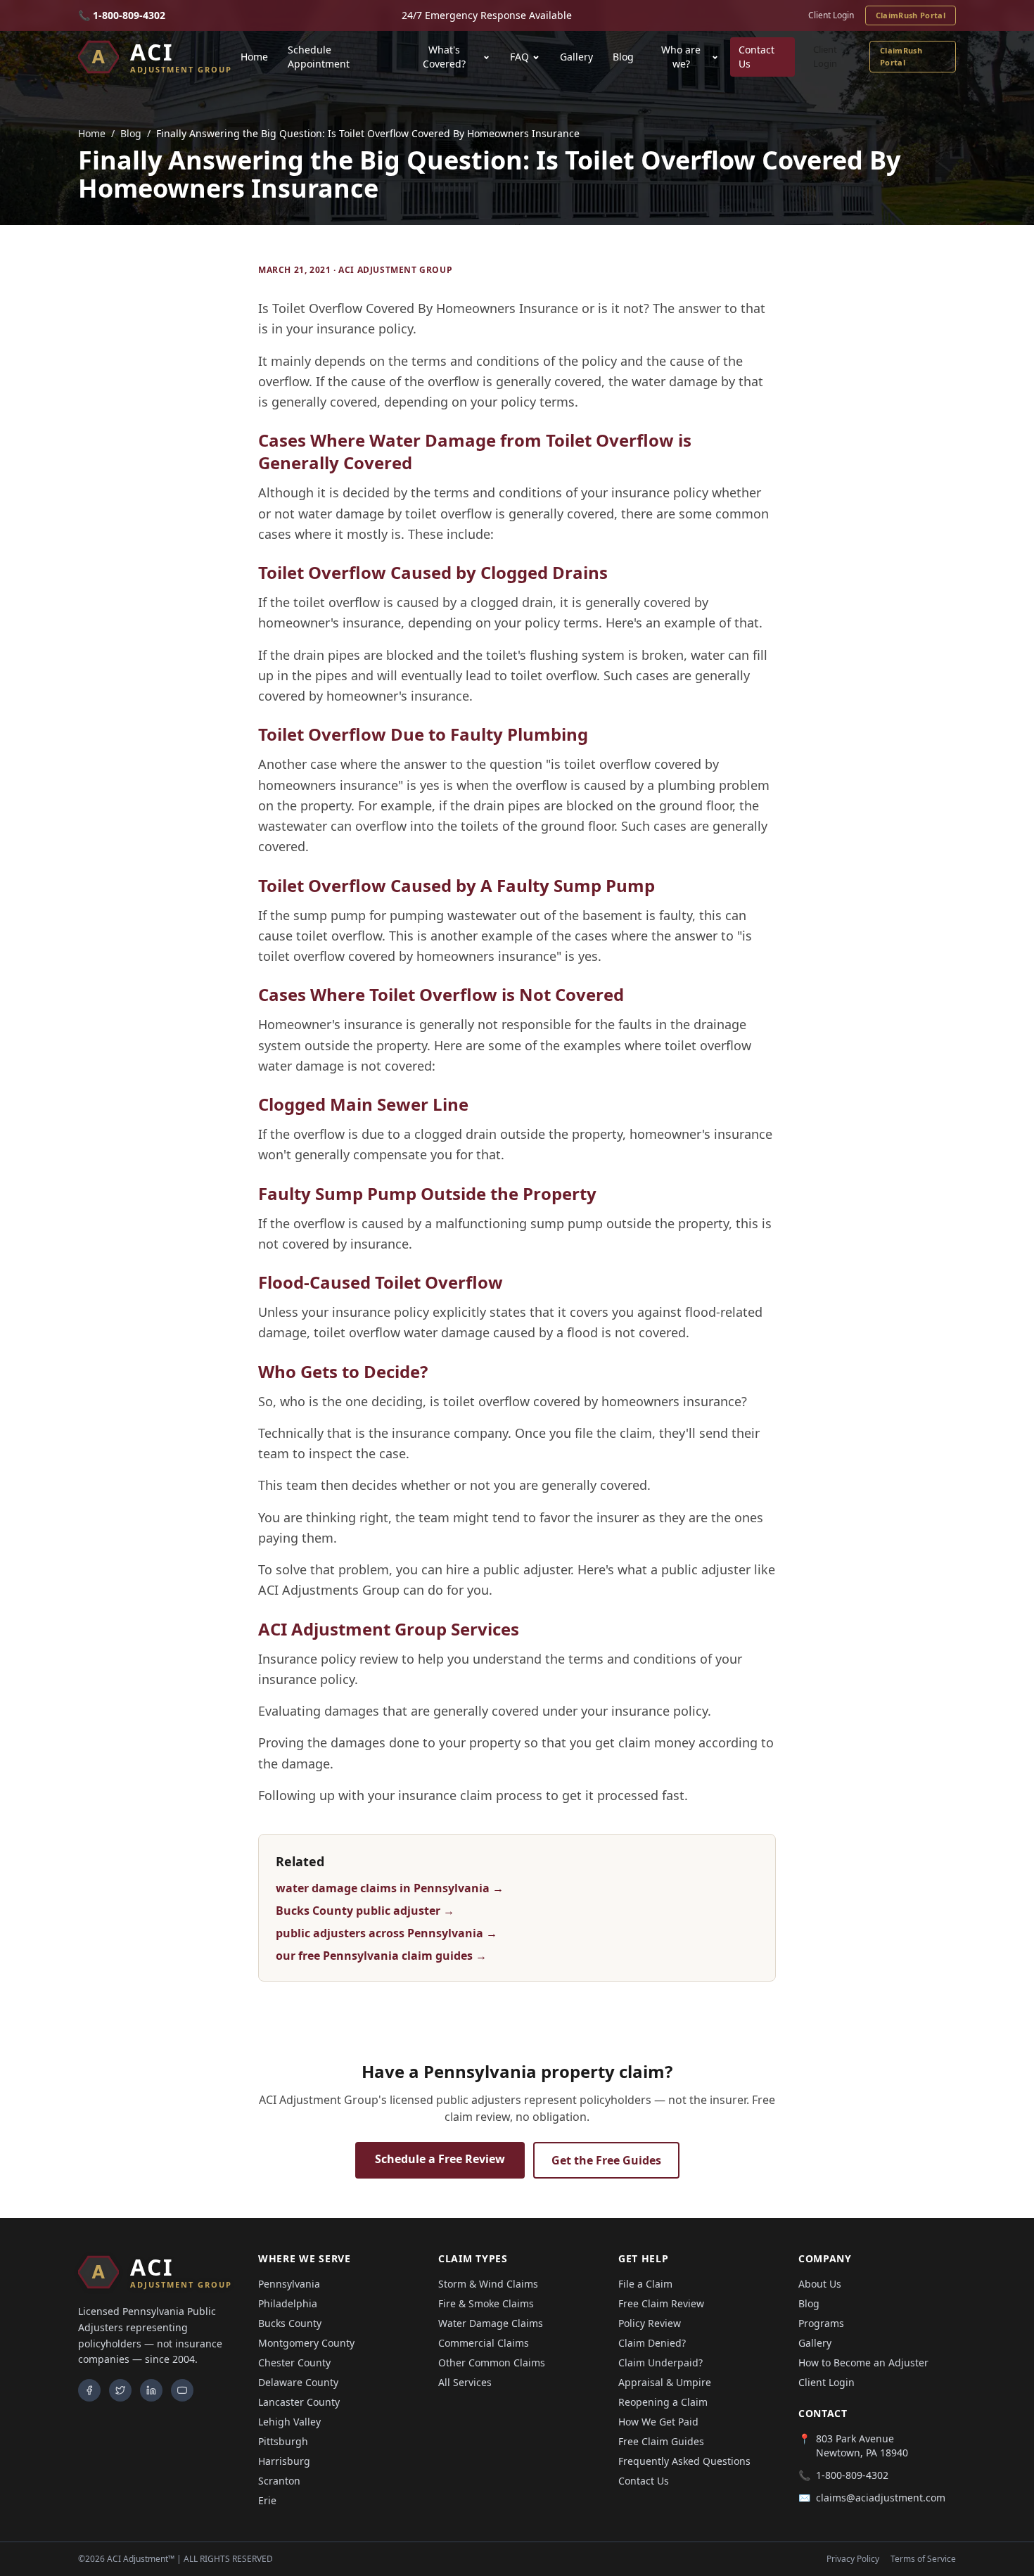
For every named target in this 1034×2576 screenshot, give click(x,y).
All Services (465, 2382)
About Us (820, 2284)
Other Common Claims (492, 2363)
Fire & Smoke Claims (486, 2303)
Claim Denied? (652, 2343)
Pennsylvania (289, 2284)
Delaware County (298, 2382)
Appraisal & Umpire (665, 2382)
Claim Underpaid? (660, 2363)
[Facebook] (89, 2390)
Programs (821, 2323)
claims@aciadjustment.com (881, 2498)
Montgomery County (306, 2343)
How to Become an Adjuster (863, 2363)
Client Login (831, 15)
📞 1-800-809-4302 (122, 15)
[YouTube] (182, 2390)
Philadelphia (288, 2303)
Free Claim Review (661, 2303)
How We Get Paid (658, 2422)
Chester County (294, 2363)
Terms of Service (923, 2559)
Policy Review (650, 2323)
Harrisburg (284, 2461)
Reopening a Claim (663, 2402)
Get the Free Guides (606, 2160)
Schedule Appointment (319, 57)
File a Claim (645, 2284)
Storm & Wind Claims (488, 2284)
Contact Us (757, 57)
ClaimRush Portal (911, 15)
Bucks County (290, 2323)
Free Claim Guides (661, 2441)
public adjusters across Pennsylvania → (387, 1933)
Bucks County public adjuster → (365, 1911)
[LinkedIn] (151, 2390)
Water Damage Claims (491, 2323)
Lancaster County (299, 2402)
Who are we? (681, 57)
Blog (623, 57)
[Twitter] (120, 2390)
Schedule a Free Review (440, 2159)
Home (254, 57)
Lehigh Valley (289, 2422)
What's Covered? (444, 57)
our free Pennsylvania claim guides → (381, 1956)
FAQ (519, 57)
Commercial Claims (484, 2343)
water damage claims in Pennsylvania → (390, 1888)
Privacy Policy (853, 2559)
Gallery (576, 57)
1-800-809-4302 (852, 2475)
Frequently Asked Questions (684, 2461)
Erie (267, 2500)
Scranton (279, 2481)
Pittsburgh (283, 2441)
